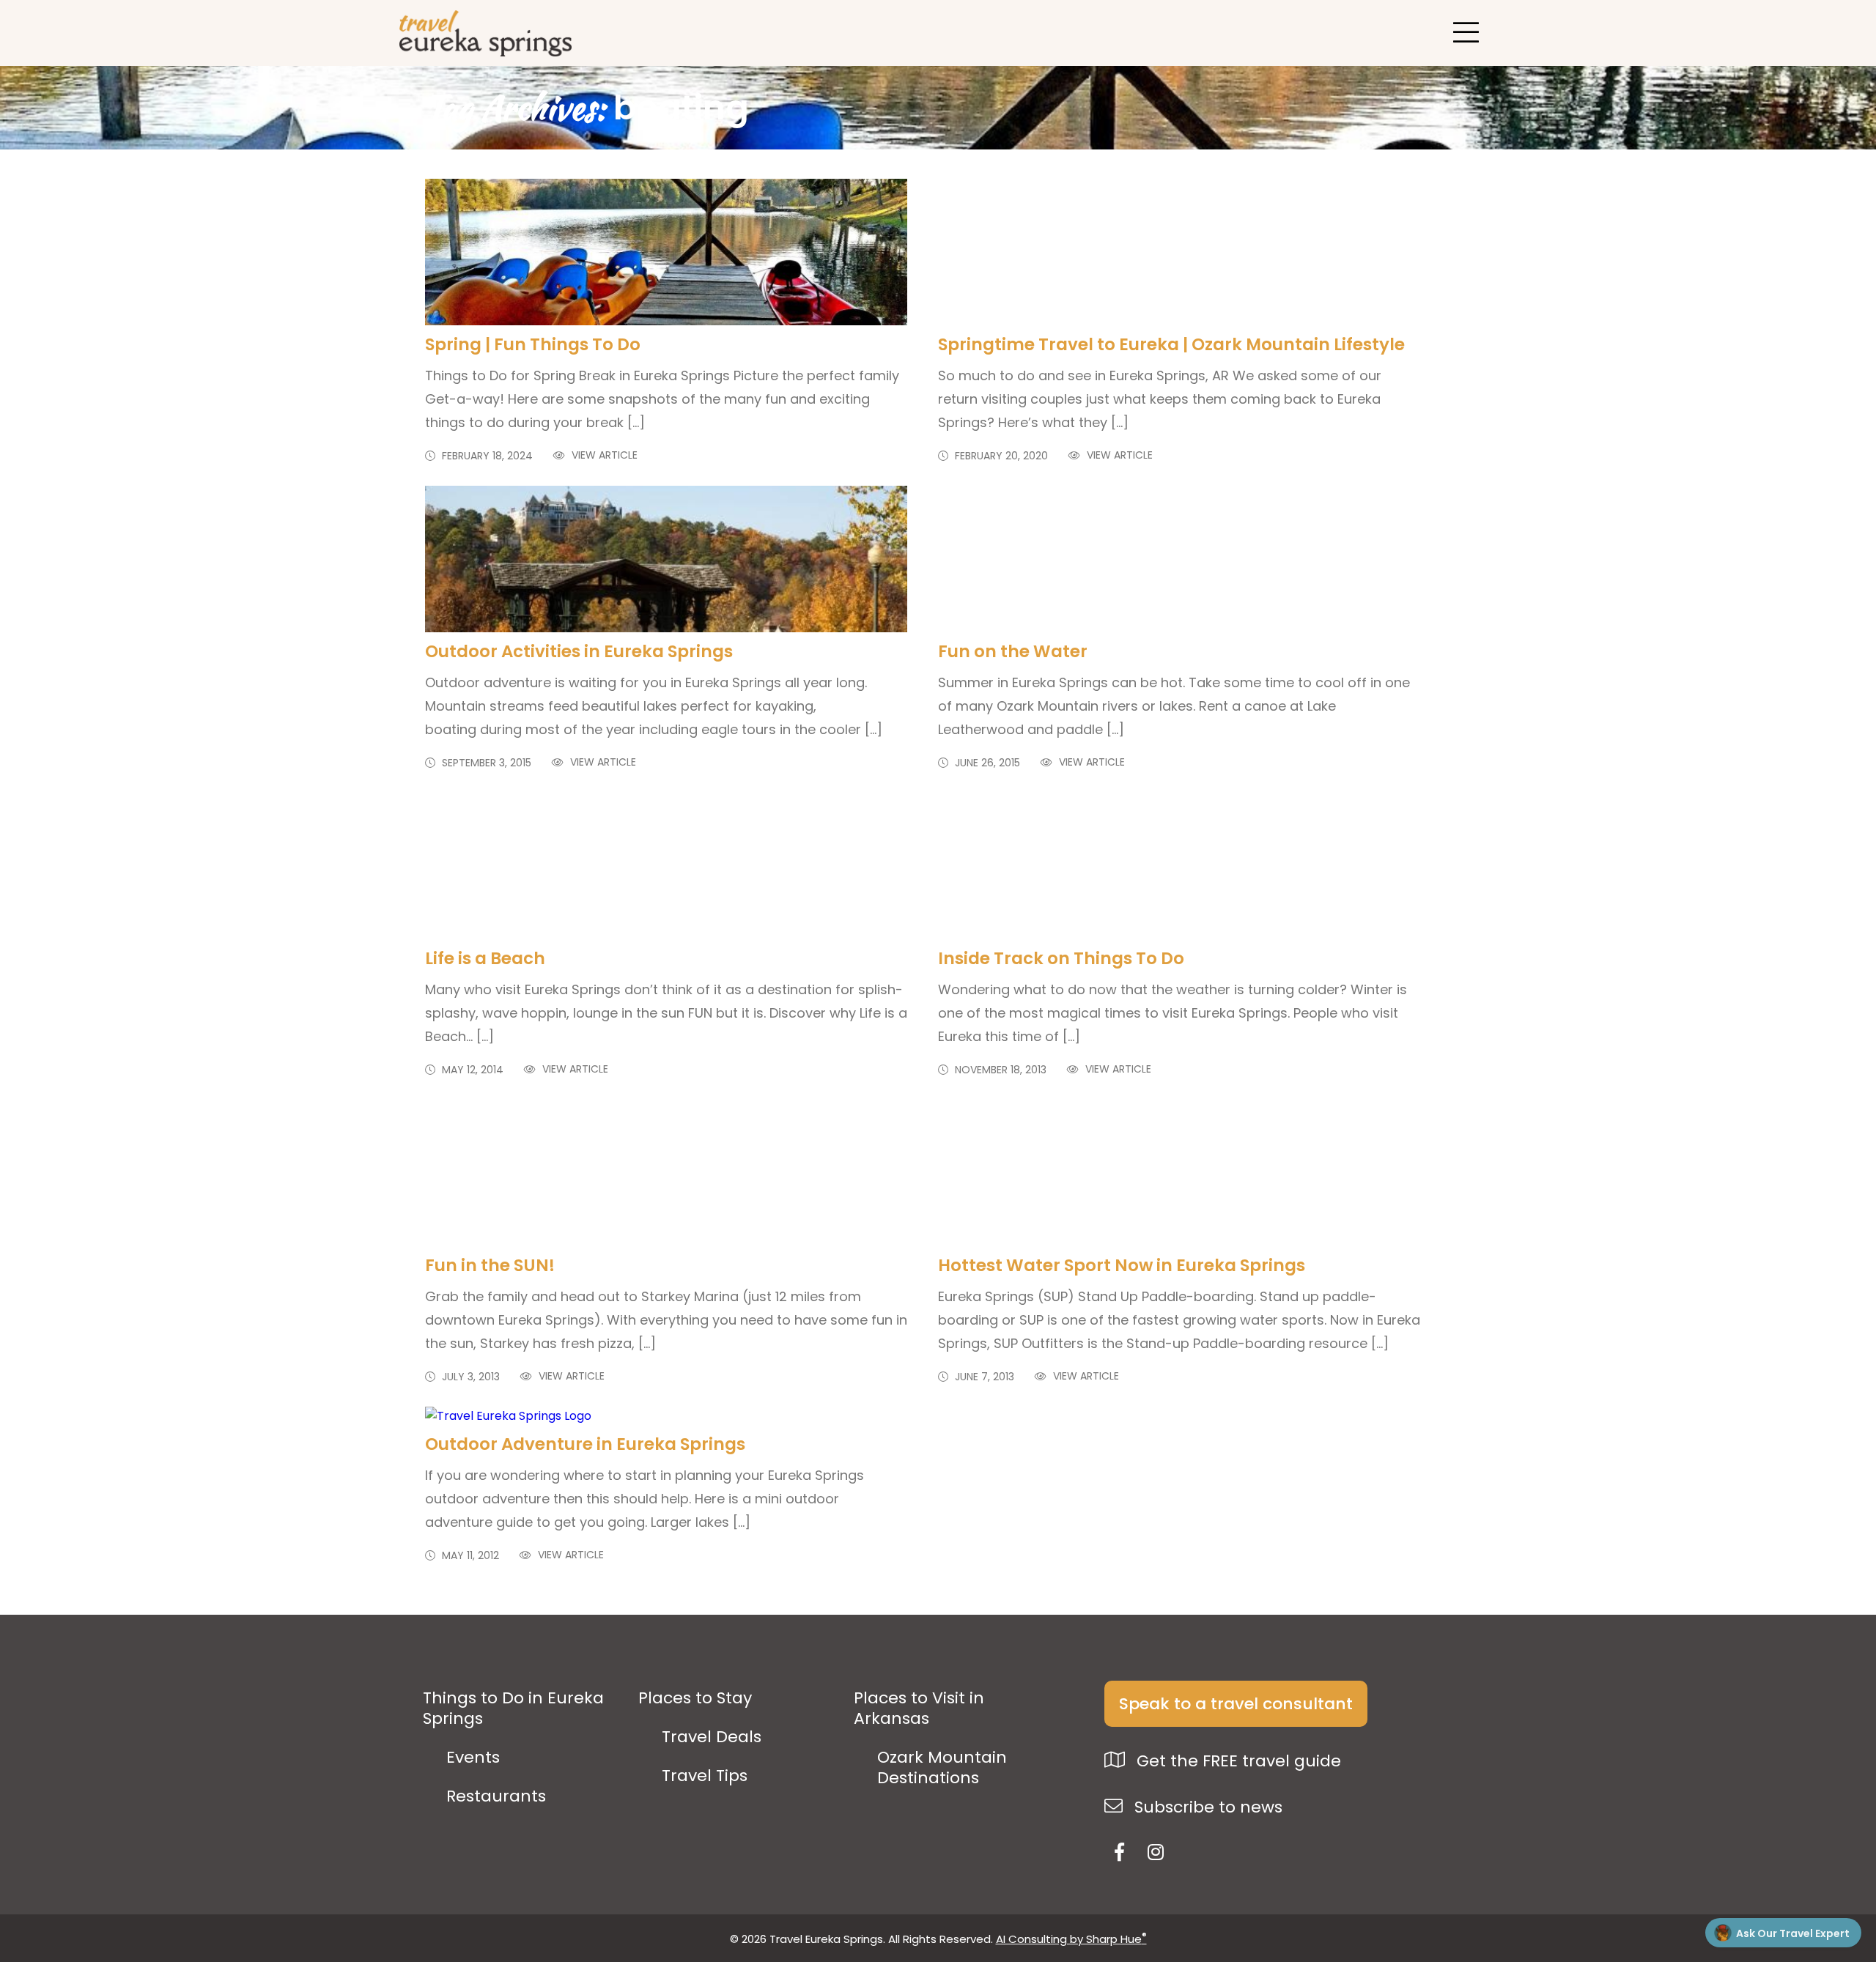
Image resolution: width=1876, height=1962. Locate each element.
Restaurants (496, 1796)
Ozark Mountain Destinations (942, 1768)
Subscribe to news (1206, 1807)
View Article (603, 455)
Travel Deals (712, 1737)
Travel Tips (705, 1776)
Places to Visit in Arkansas (919, 1709)
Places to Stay (695, 1698)
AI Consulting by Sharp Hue (1071, 1939)
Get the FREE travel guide (1237, 1761)
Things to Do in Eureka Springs (513, 1709)
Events (473, 1758)
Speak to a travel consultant (1236, 1704)
